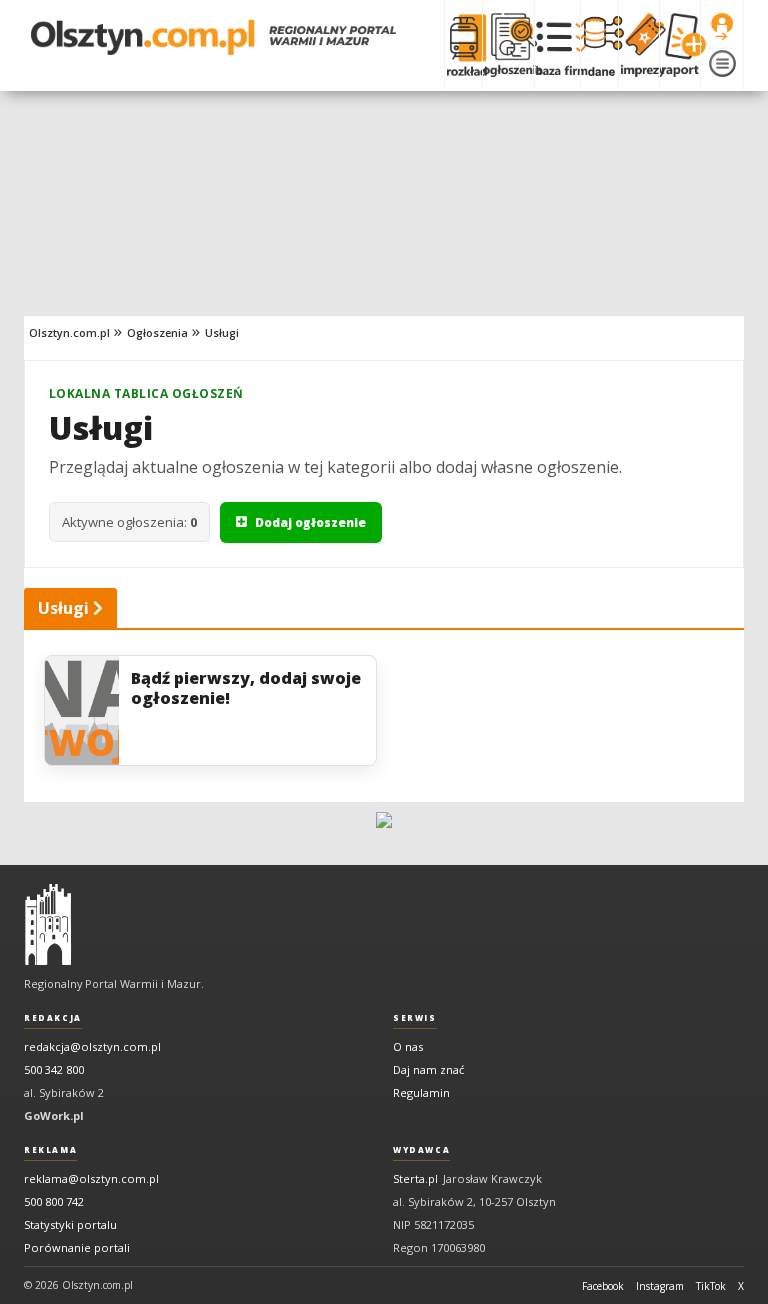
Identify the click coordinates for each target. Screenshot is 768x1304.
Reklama (50, 1150)
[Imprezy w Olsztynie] (638, 45)
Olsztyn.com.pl (69, 332)
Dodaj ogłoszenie (310, 522)
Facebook (603, 1286)
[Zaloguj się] (722, 27)
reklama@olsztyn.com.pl (91, 1178)
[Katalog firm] (557, 45)
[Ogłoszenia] (508, 45)
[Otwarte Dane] (599, 45)
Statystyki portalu (70, 1224)
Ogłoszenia (157, 332)
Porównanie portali (77, 1247)
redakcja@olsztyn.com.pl (92, 1046)
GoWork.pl (54, 1115)
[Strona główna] (213, 37)
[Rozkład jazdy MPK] (463, 45)
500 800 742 (54, 1201)
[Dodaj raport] (679, 45)
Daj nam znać (428, 1069)
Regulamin (421, 1092)
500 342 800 (54, 1069)
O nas (408, 1046)
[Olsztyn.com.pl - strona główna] (48, 925)
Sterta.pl (415, 1178)
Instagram (660, 1286)
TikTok (711, 1286)
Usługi (222, 332)
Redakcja (53, 1018)
